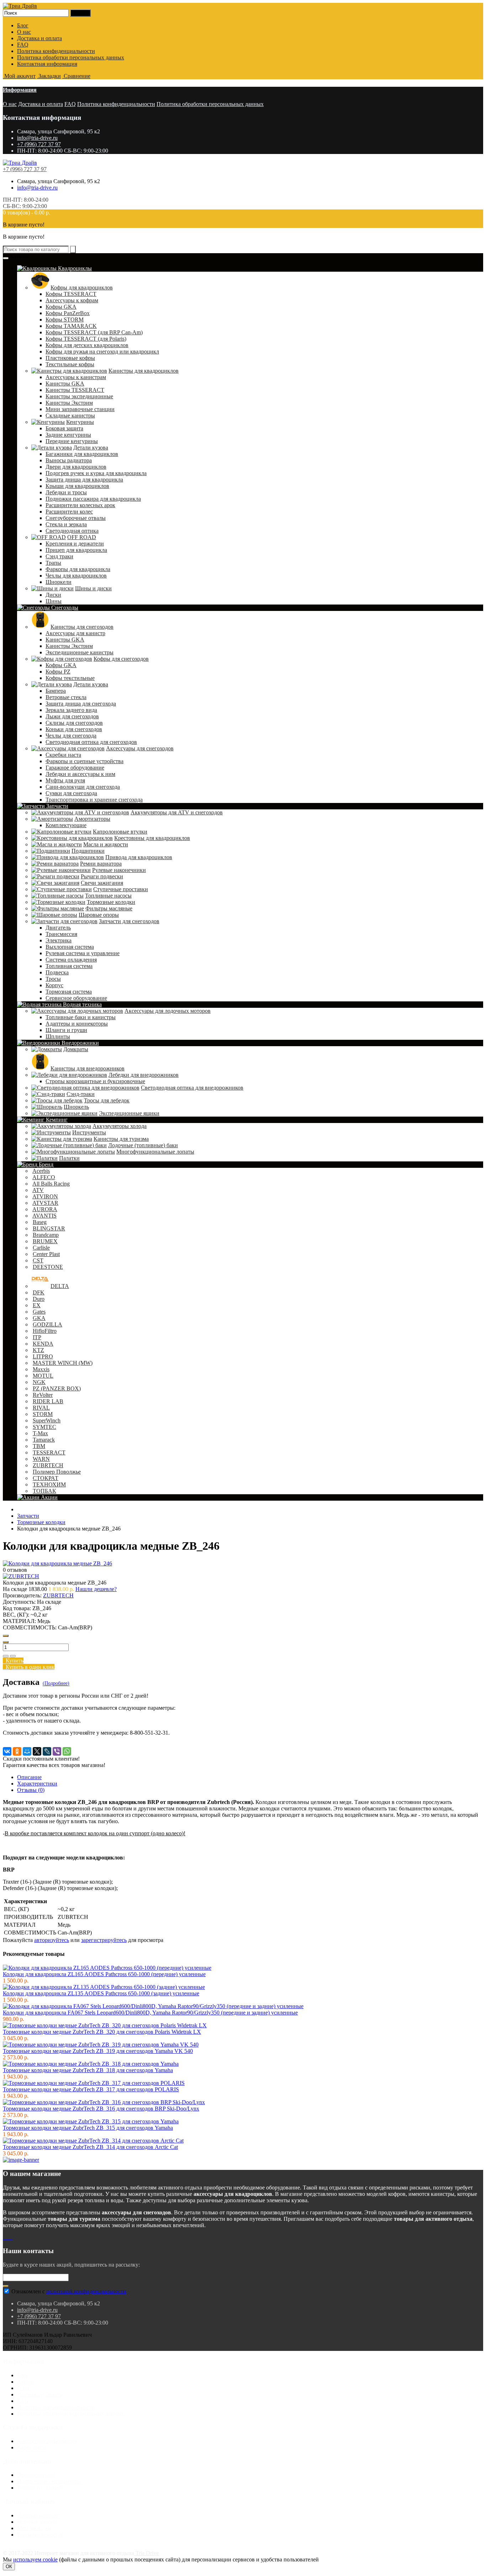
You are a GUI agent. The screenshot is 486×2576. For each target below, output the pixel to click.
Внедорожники (80, 1043)
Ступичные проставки (121, 889)
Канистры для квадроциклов (144, 371)
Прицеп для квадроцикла (76, 550)
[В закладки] (6, 1656)
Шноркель (76, 1107)
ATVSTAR (45, 1203)
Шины (54, 601)
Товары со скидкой (40, 2488)
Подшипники (88, 851)
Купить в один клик (29, 1667)
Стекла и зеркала (66, 524)
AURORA (45, 1209)
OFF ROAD (82, 537)
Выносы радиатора (69, 460)
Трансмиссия (61, 934)
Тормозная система (69, 992)
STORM (43, 1414)
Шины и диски (93, 588)
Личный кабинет (38, 2515)
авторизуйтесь (52, 1940)
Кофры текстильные (70, 678)
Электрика (59, 940)
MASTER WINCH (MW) (63, 1363)
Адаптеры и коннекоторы (77, 1024)
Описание (29, 1777)
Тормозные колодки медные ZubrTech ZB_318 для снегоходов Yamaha (88, 2070)
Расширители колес (69, 512)
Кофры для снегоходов (121, 659)
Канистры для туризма (121, 1139)
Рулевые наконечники (119, 870)
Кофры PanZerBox (68, 313)
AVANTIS (44, 1216)
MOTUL (43, 1376)
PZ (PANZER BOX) (57, 1388)
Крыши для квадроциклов (77, 486)
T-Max (40, 1433)
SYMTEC (44, 1427)
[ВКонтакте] (7, 1751)
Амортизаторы (92, 819)
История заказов (37, 2522)
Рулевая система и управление (83, 953)
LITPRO (43, 1356)
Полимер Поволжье (57, 1472)
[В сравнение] (13, 1656)
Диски (53, 595)
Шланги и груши (66, 1030)
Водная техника (82, 1004)
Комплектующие (66, 825)
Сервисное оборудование (76, 998)
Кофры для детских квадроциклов (87, 345)
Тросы (53, 979)
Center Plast (46, 1254)
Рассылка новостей (40, 2535)
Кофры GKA (61, 307)
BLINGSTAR (49, 1228)
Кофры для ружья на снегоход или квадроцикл (102, 352)
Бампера (56, 691)
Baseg (40, 1222)
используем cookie (35, 2559)
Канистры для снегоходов (82, 627)
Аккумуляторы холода (120, 1126)
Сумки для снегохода (71, 793)
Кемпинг (56, 1120)
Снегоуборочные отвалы (76, 518)
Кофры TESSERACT (71, 294)
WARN (41, 1459)
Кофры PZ (58, 672)
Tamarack (44, 1440)
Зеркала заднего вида (71, 710)
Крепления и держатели (75, 544)
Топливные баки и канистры (81, 1017)
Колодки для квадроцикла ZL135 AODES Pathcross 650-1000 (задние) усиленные (101, 1993)
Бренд (45, 1164)
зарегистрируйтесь (104, 1940)
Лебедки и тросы (66, 492)
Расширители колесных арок (80, 505)
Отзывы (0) (31, 1790)
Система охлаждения (71, 960)
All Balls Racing (51, 1184)
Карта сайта (31, 2447)
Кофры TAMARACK (71, 326)
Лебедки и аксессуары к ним (80, 774)
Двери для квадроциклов (76, 467)
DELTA (60, 1286)
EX (37, 1305)
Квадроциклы (74, 268)
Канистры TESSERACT (75, 390)
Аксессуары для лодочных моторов (168, 1011)
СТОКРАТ (46, 1478)
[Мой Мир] (27, 1751)
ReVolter (43, 1395)
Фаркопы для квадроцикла (78, 569)
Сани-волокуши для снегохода (83, 787)
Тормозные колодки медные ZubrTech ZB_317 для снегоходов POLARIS (91, 2089)
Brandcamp (46, 1235)
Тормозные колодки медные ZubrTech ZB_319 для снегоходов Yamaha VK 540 (98, 2051)
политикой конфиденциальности (86, 2291)
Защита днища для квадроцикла (84, 480)
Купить (13, 1660)
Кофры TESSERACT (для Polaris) (86, 339)
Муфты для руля (65, 780)
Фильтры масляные (109, 908)
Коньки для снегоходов (74, 729)
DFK (39, 1292)
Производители (36, 2475)
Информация (20, 90)
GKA (39, 1318)
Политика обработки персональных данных (71, 57)
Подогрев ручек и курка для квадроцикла (96, 473)
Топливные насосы (108, 896)
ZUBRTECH (48, 1465)
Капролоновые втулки (120, 832)
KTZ (38, 1350)
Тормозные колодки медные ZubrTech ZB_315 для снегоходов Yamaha (88, 2128)
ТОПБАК (44, 1491)
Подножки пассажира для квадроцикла (93, 499)
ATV (38, 1190)
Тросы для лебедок (107, 1100)
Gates (39, 1312)
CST (38, 1260)
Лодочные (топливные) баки (143, 1145)
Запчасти (57, 806)
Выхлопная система (70, 947)
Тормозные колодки (111, 902)
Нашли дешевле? (96, 1589)
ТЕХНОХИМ (49, 1484)
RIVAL (41, 1408)
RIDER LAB (48, 1401)
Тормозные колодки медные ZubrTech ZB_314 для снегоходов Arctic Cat (90, 2147)
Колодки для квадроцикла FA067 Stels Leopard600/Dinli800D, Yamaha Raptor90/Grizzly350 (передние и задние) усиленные (150, 2013)
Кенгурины (80, 422)
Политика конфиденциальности (56, 51)
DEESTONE (48, 1267)
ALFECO (44, 1177)
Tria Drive (146, 2553)
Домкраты (76, 1049)
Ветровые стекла (66, 697)
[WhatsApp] (67, 1751)
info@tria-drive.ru (37, 138)
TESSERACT (49, 1452)
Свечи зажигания (102, 883)
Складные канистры (70, 416)
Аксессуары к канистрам (76, 377)
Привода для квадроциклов (139, 857)
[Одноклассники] (17, 1751)
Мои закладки (34, 2528)
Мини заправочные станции (80, 409)
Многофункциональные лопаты (155, 1152)
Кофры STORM (65, 320)
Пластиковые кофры (70, 358)
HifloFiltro (45, 1331)
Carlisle (41, 1248)
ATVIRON (45, 1196)
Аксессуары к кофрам (72, 300)
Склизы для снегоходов (74, 723)
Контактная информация (47, 64)
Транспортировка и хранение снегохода (94, 800)
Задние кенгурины (68, 435)
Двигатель (58, 928)
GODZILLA (47, 1324)
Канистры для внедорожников (88, 1068)
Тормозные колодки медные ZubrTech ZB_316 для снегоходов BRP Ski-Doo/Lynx (101, 2109)
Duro (39, 1299)
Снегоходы (64, 608)
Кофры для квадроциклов (82, 288)
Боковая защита (64, 428)
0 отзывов (15, 1570)
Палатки (69, 1158)
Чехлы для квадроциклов (76, 576)
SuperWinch (47, 1420)
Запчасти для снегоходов (129, 921)
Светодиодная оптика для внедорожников (192, 1088)
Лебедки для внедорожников (144, 1075)
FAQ (23, 45)
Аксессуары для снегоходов (140, 748)
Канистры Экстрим (69, 403)
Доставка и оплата (39, 38)
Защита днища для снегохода (81, 704)
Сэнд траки (59, 556)
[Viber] (57, 1751)
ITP (37, 1337)
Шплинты (58, 1036)
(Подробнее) (56, 1683)
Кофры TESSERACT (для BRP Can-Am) (94, 332)
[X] (37, 1751)
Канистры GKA (65, 384)
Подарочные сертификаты (49, 2481)
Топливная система (69, 966)
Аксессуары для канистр (75, 633)
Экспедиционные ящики (129, 1113)
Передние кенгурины (72, 441)
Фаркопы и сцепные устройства (84, 761)
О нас (24, 32)
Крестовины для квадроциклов (152, 838)
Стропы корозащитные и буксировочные (95, 1081)
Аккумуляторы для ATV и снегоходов (177, 812)
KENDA (43, 1344)
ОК (9, 2567)
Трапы (53, 563)
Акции (49, 1497)
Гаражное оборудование (75, 768)
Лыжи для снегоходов (72, 716)
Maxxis (41, 1369)
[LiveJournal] (47, 1751)
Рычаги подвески (102, 876)
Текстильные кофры (70, 364)
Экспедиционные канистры (80, 652)
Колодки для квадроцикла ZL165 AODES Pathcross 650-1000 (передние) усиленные (104, 1974)
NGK (39, 1382)
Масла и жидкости (106, 844)
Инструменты (89, 1132)
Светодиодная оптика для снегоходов (91, 742)
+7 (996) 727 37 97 (39, 144)
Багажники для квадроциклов (82, 454)
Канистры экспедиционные (79, 396)
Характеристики (37, 1784)
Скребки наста (63, 755)
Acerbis (41, 1171)
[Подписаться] (6, 2286)
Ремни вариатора (101, 864)
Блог (23, 25)
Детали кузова (91, 448)
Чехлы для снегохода (71, 736)
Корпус (54, 985)
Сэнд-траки (81, 1094)
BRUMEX (45, 1241)
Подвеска (57, 972)
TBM (39, 1446)
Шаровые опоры (99, 915)
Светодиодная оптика (72, 531)
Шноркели (59, 582)
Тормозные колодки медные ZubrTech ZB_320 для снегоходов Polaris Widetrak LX (102, 2032)
